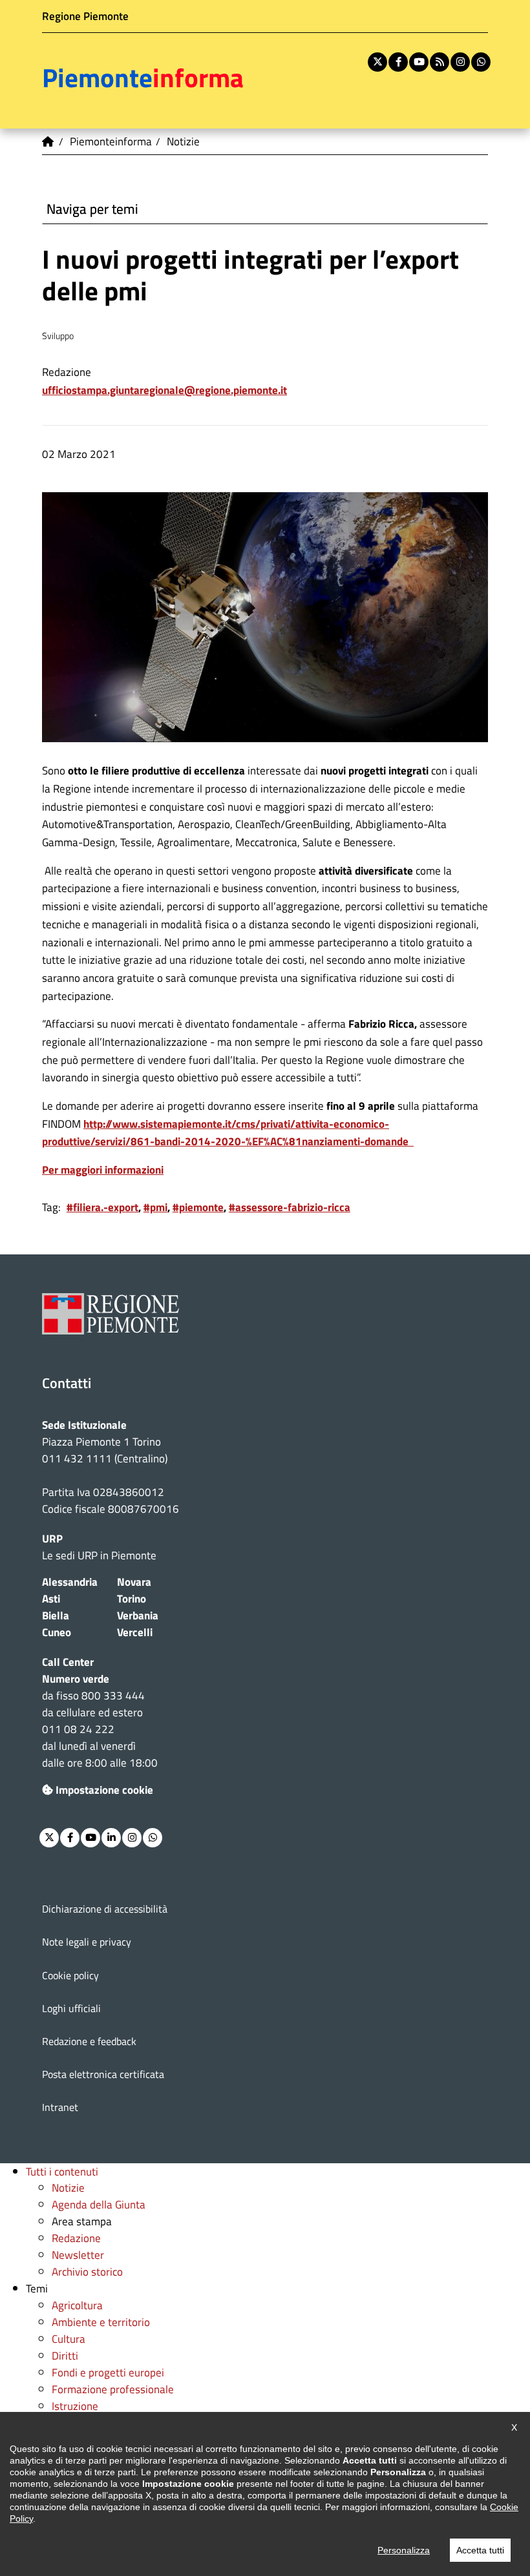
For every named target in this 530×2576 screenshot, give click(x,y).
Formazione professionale (113, 2389)
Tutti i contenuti (62, 2171)
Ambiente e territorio (101, 2322)
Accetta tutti (480, 2550)
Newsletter (78, 2255)
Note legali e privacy (87, 1942)
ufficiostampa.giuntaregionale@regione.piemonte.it (164, 390)
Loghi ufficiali (71, 2008)
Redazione (76, 2238)
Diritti (65, 2355)
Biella (56, 1615)
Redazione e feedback (89, 2041)
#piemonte (198, 1207)
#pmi (155, 1207)
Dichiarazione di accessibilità (105, 1909)
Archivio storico (87, 2271)
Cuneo (57, 1632)
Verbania (138, 1615)
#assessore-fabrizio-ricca (290, 1207)
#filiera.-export (102, 1207)
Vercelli (135, 1632)
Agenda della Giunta (99, 2204)
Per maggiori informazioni (103, 1169)
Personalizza (404, 2550)
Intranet (60, 2107)
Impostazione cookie (104, 1790)
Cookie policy (70, 1975)
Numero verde (76, 1678)
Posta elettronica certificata (103, 2074)
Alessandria (70, 1582)
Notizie (68, 2187)
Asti (51, 1598)
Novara (134, 1582)
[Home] (48, 141)
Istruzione (75, 2406)
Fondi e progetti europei (108, 2372)
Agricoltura (77, 2305)
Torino (132, 1598)
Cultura (69, 2339)
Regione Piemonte (85, 16)
